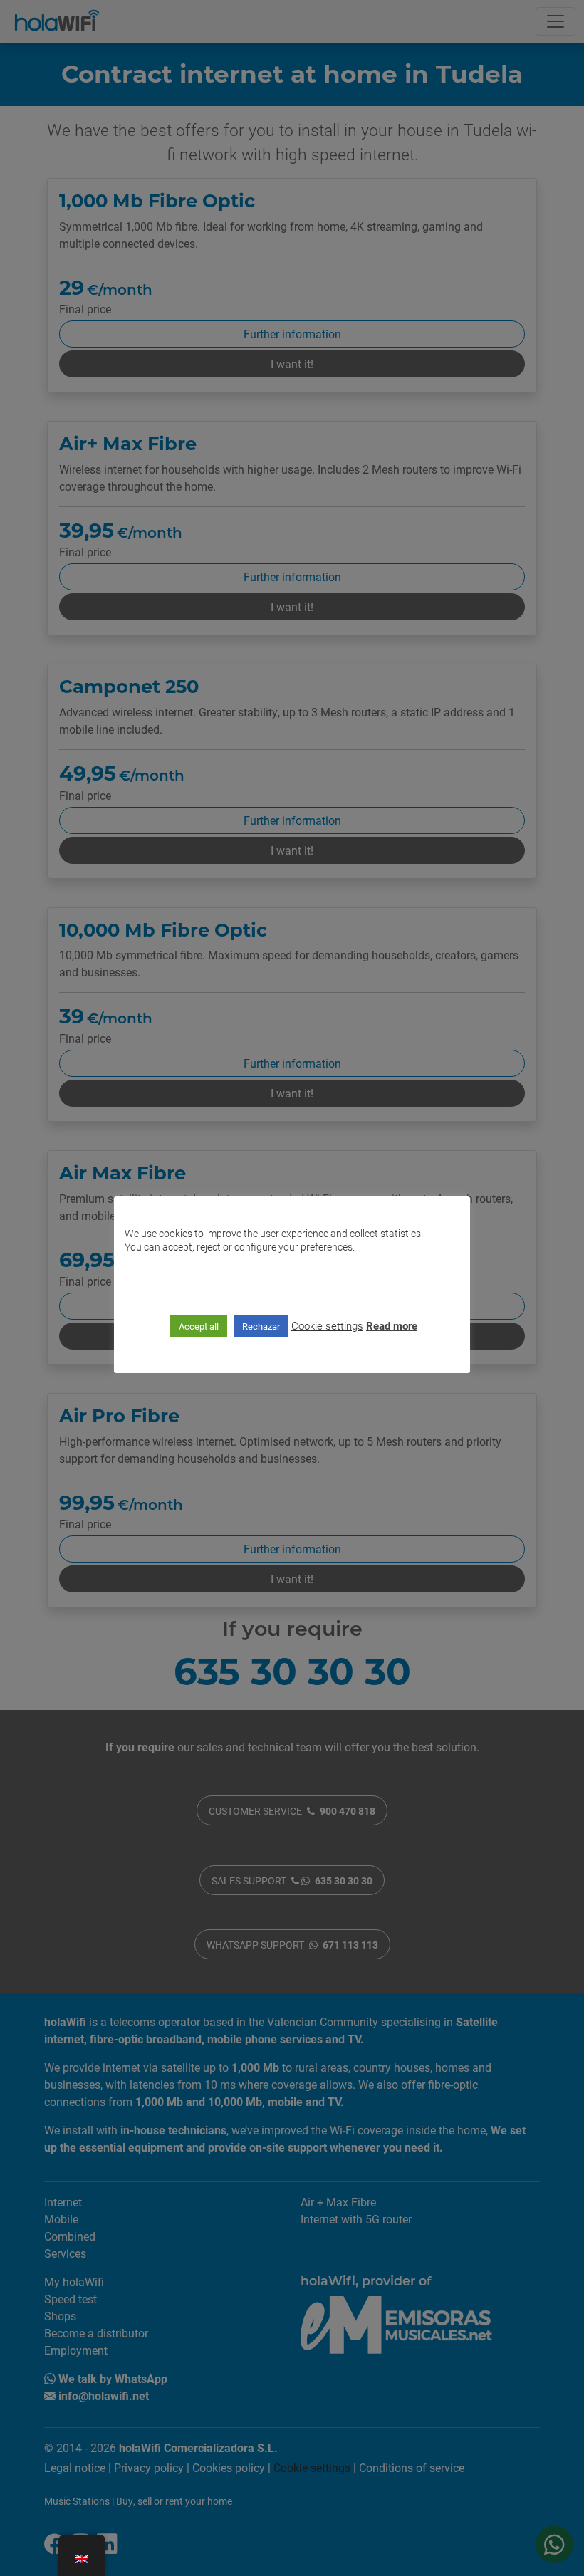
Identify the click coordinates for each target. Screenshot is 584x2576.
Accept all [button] (199, 1326)
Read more (392, 1325)
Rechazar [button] (261, 1326)
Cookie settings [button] (327, 1325)
